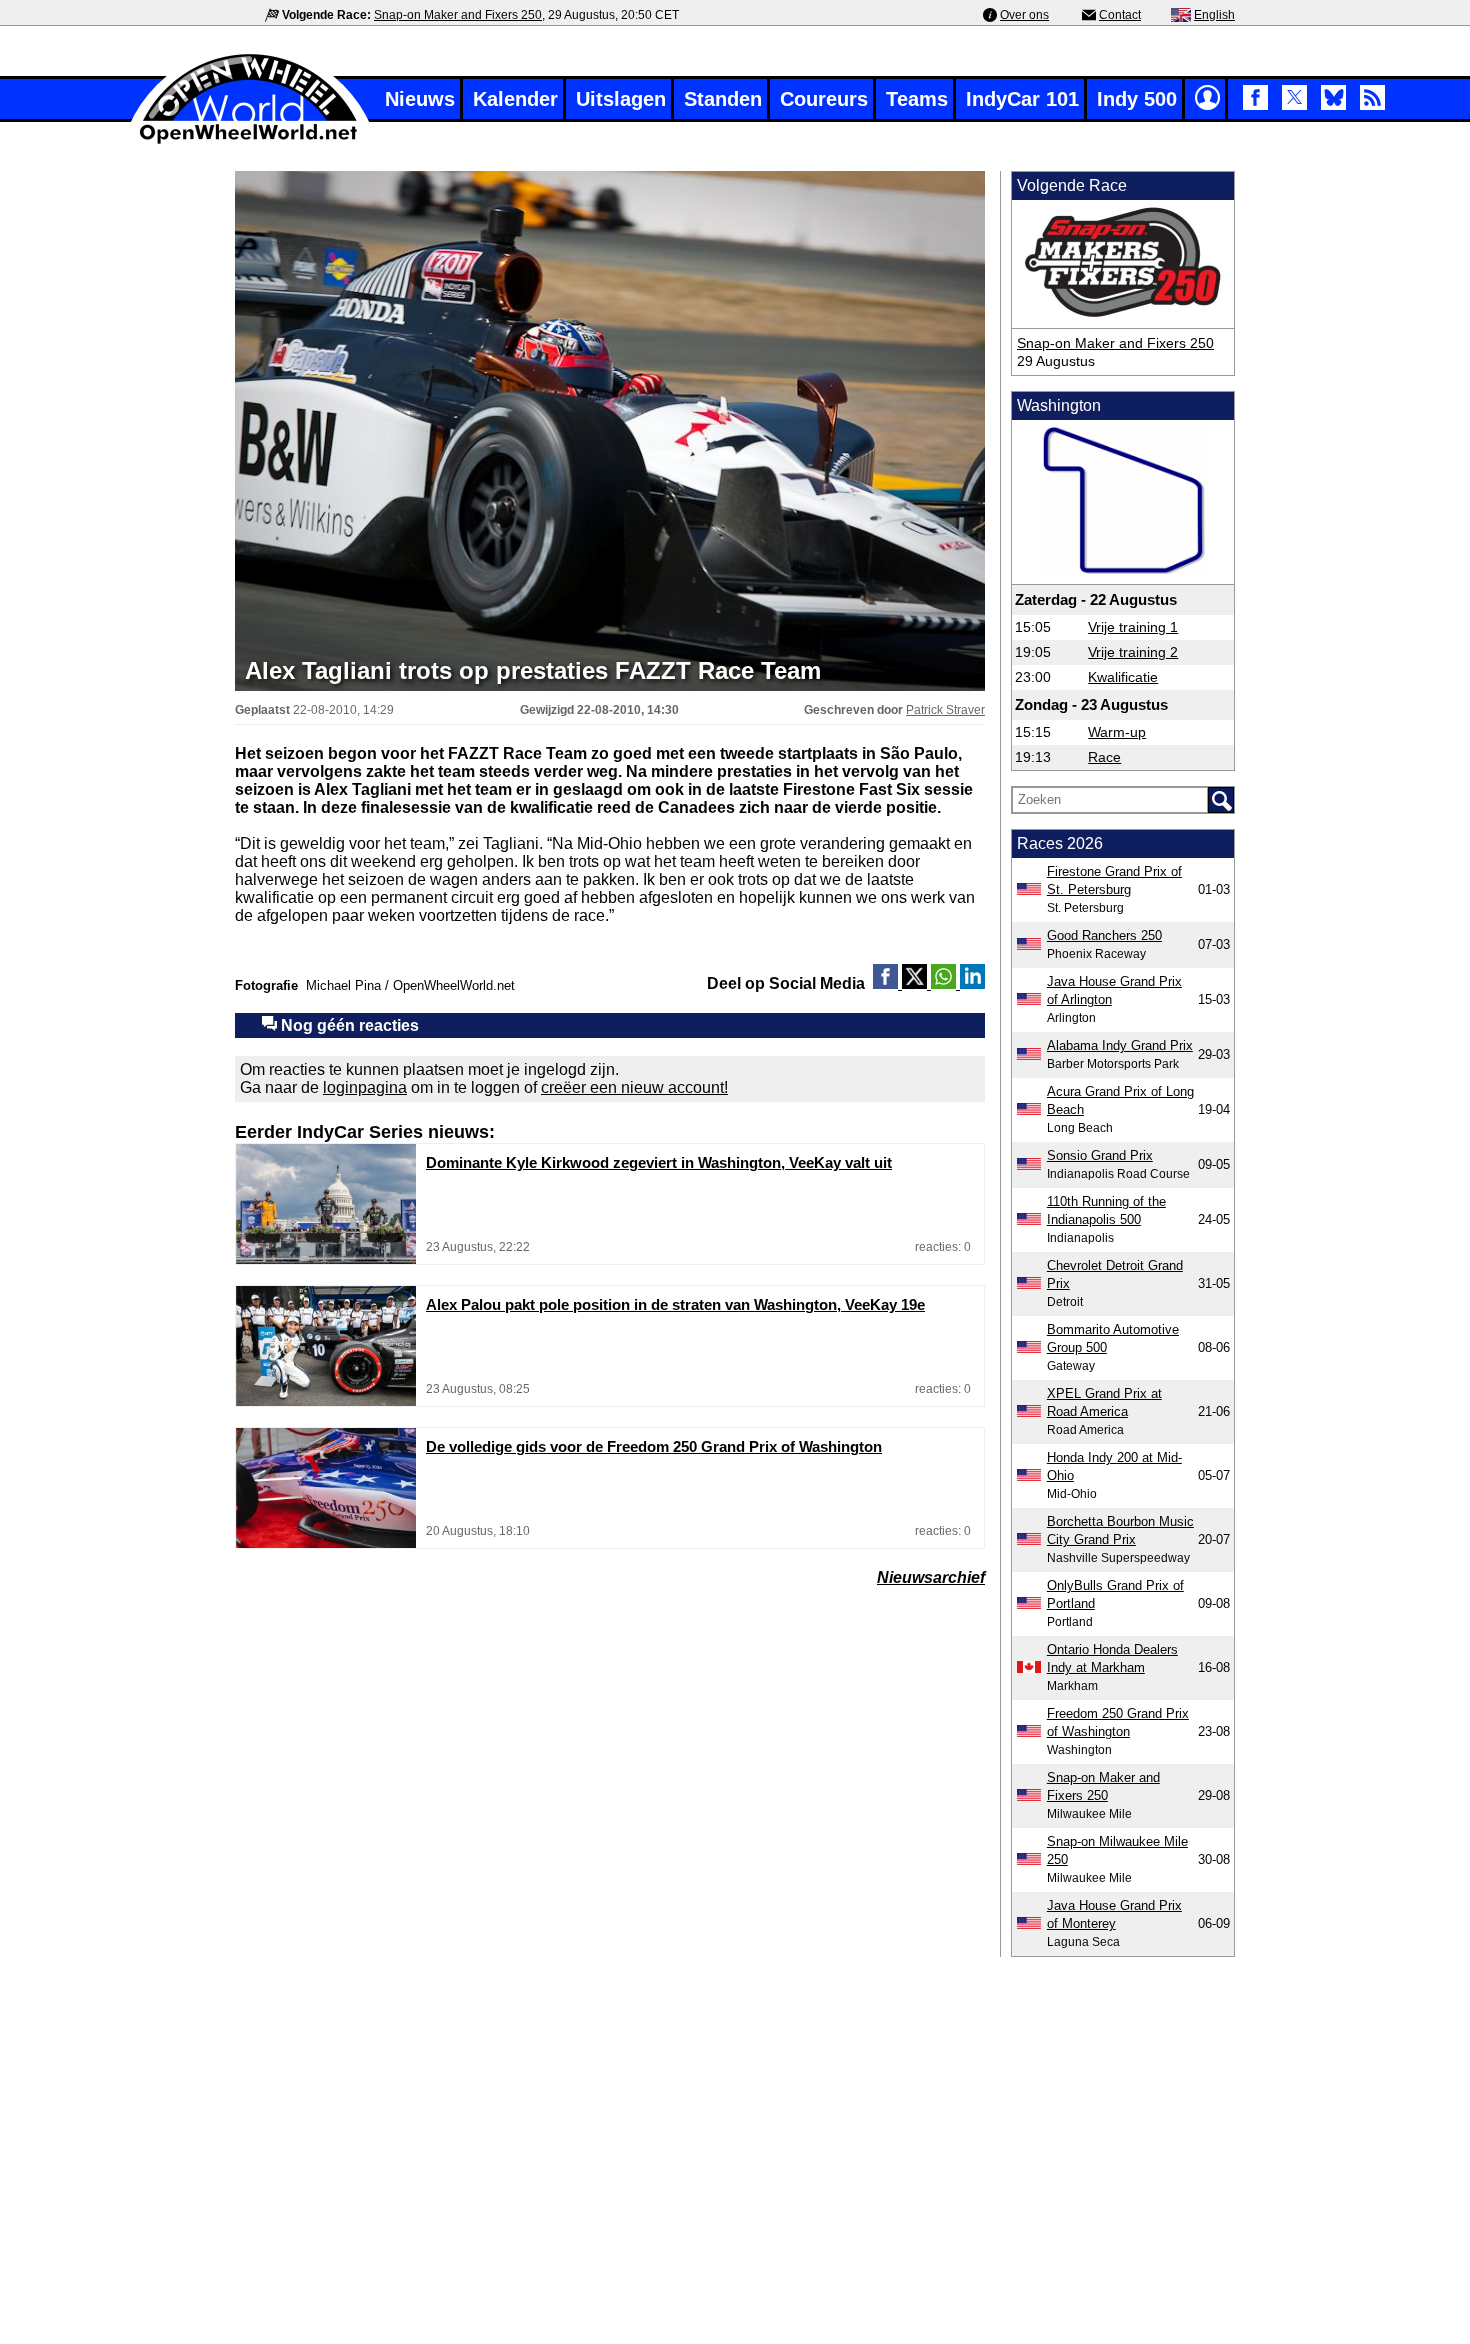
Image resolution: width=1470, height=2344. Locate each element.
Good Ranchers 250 (1104, 935)
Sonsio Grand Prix (1100, 1155)
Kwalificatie (1123, 677)
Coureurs (824, 99)
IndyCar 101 (1022, 99)
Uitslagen (621, 99)
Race (1104, 757)
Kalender (515, 99)
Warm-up (1117, 732)
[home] (250, 141)
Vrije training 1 (1133, 627)
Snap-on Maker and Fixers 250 (458, 15)
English (1214, 15)
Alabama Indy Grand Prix (1120, 1045)
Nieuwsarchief (931, 1577)
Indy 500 (1137, 99)
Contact (1120, 15)
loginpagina (365, 1087)
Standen (723, 99)
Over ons (1024, 15)
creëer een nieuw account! (634, 1087)
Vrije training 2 (1133, 652)
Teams (917, 99)
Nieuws (420, 99)
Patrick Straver (945, 710)
